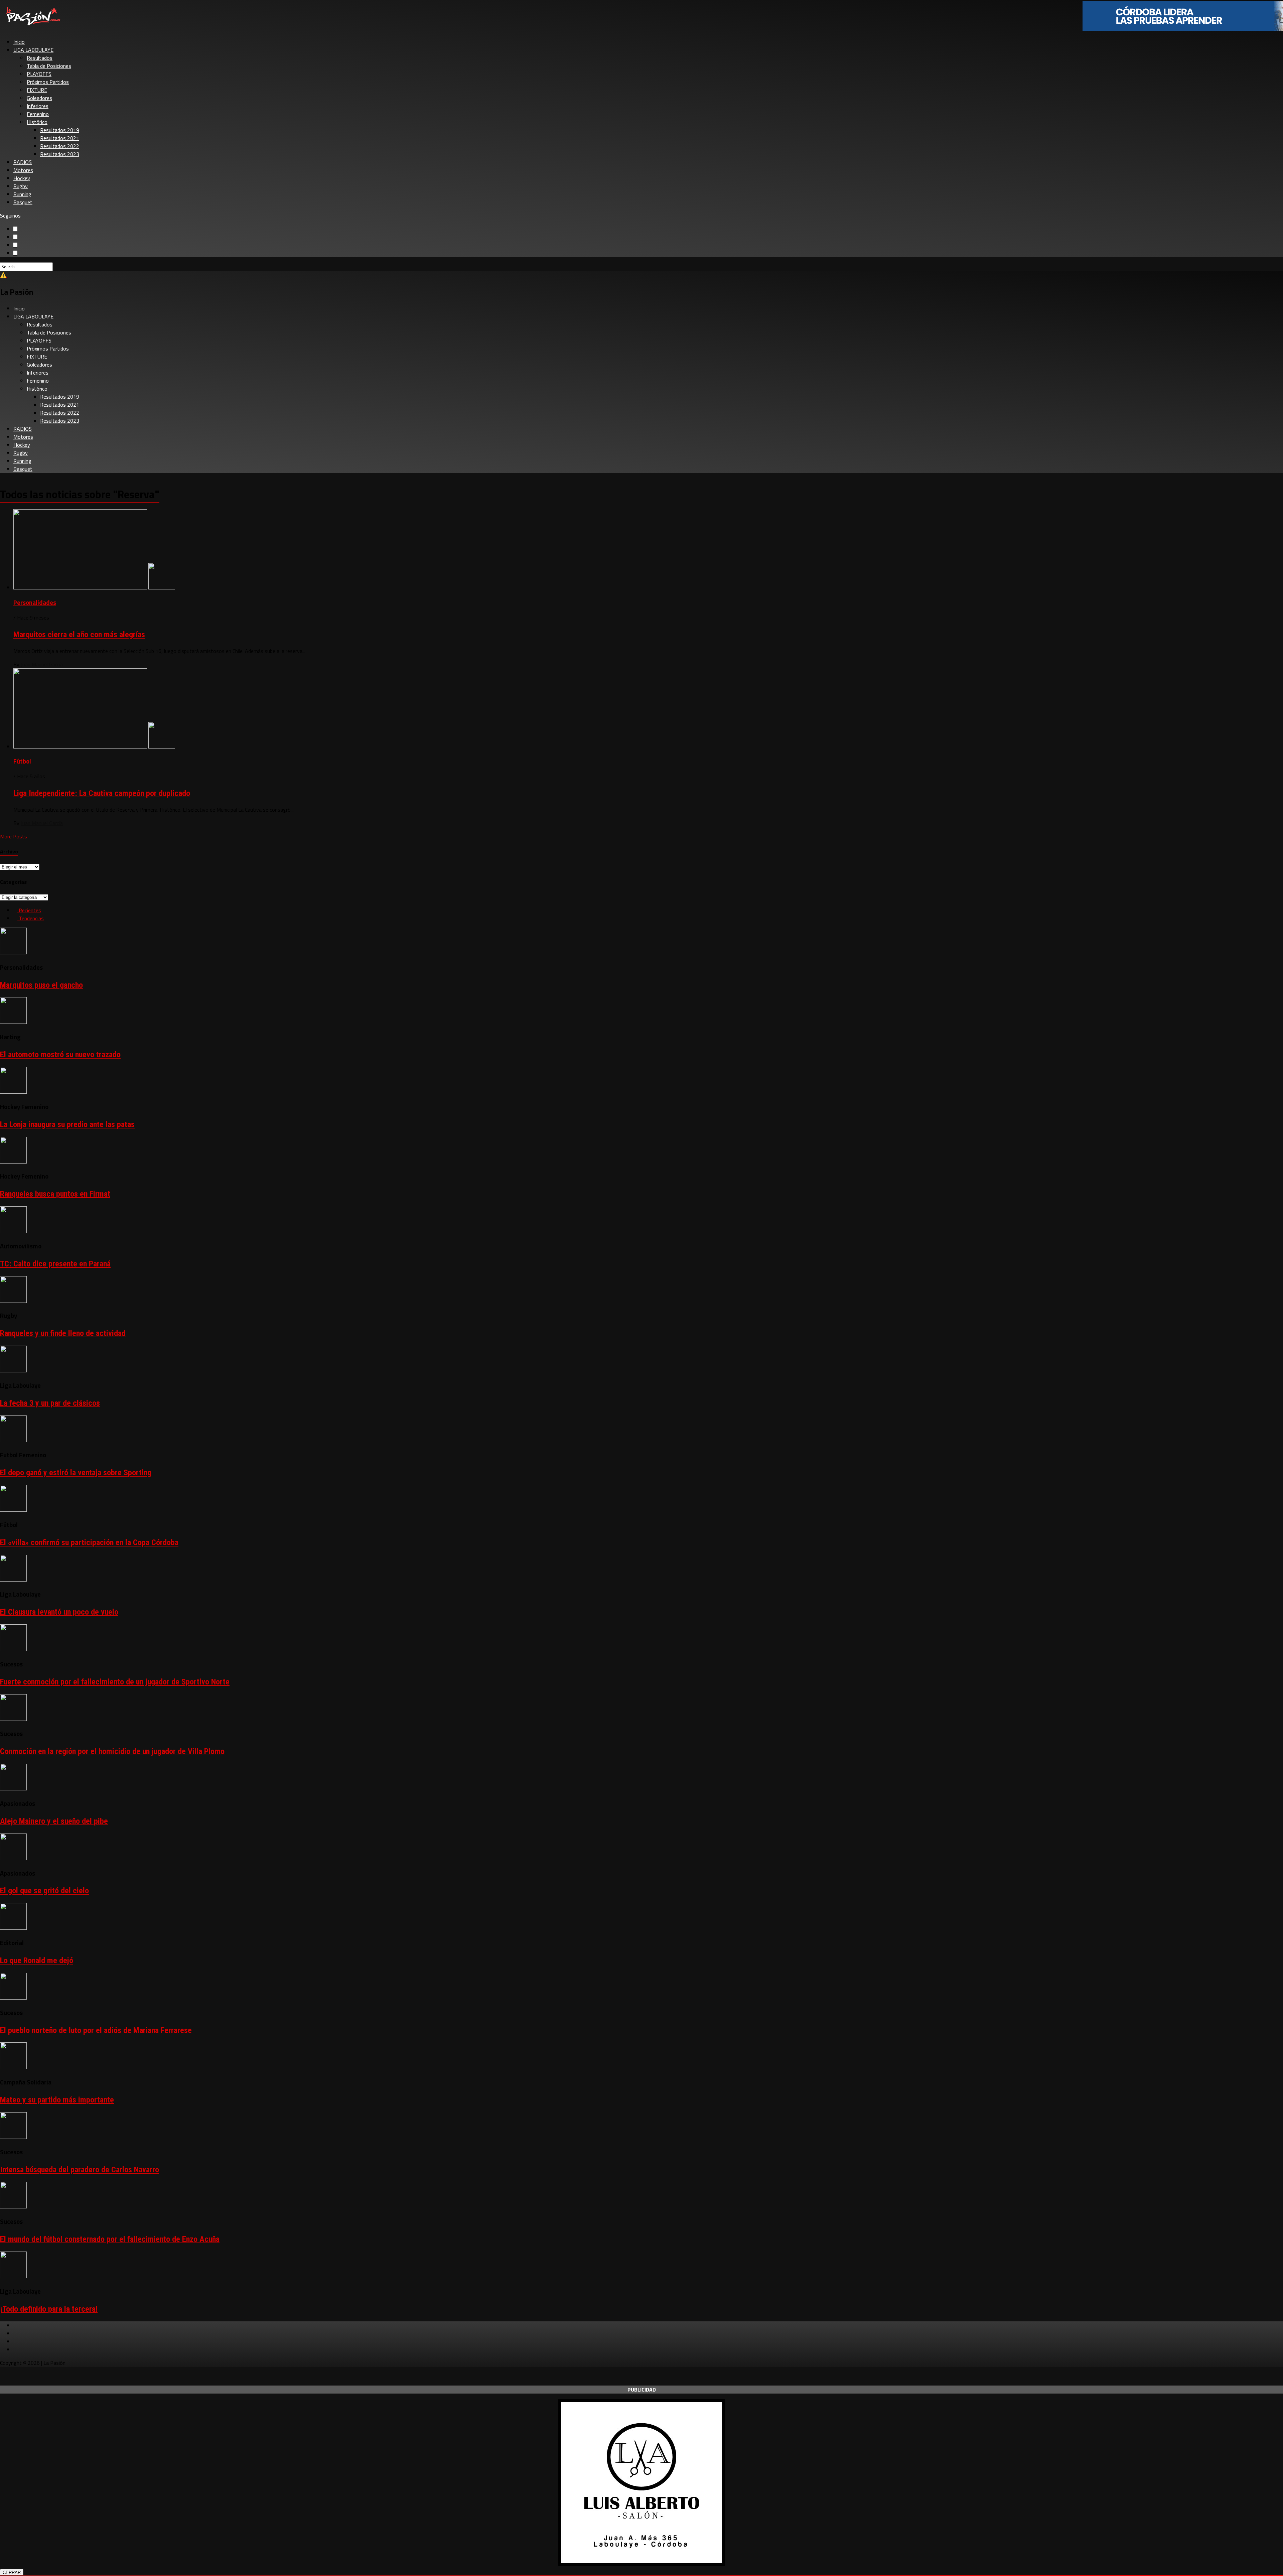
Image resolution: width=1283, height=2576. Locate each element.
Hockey (22, 178)
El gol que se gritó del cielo (44, 1891)
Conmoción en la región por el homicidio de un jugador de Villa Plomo (112, 1751)
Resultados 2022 (60, 146)
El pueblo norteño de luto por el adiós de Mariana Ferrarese (96, 2030)
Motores (23, 170)
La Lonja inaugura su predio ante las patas (67, 1124)
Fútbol (22, 761)
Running (22, 194)
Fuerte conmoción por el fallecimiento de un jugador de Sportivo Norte (115, 1682)
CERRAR (12, 2572)
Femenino (38, 114)
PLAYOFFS (39, 74)
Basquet (23, 202)
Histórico (37, 122)
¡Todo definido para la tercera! (49, 2309)
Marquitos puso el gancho (41, 985)
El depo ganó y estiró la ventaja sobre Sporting (76, 1473)
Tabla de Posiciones (49, 66)
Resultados (40, 58)
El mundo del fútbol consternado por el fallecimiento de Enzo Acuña (110, 2239)
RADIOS (23, 162)
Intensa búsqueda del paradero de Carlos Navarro (80, 2170)
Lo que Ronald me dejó (37, 1960)
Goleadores (39, 98)
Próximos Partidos (48, 82)
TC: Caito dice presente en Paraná (55, 1264)
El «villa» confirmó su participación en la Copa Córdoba (89, 1542)
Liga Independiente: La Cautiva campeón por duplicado (102, 793)
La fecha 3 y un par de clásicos (50, 1403)
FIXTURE (37, 90)
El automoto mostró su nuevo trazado (60, 1055)
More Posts (14, 836)
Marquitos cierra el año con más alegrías (79, 635)
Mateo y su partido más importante (57, 2100)
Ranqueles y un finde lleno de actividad (63, 1333)
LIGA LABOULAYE (33, 50)
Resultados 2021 (60, 138)
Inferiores (38, 106)
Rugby (21, 186)
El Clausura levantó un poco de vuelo (59, 1612)
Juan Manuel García (42, 664)
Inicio (19, 42)
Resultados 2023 (60, 154)
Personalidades (35, 602)
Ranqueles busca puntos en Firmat (55, 1194)
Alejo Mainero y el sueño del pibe (54, 1821)
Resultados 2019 (60, 130)
